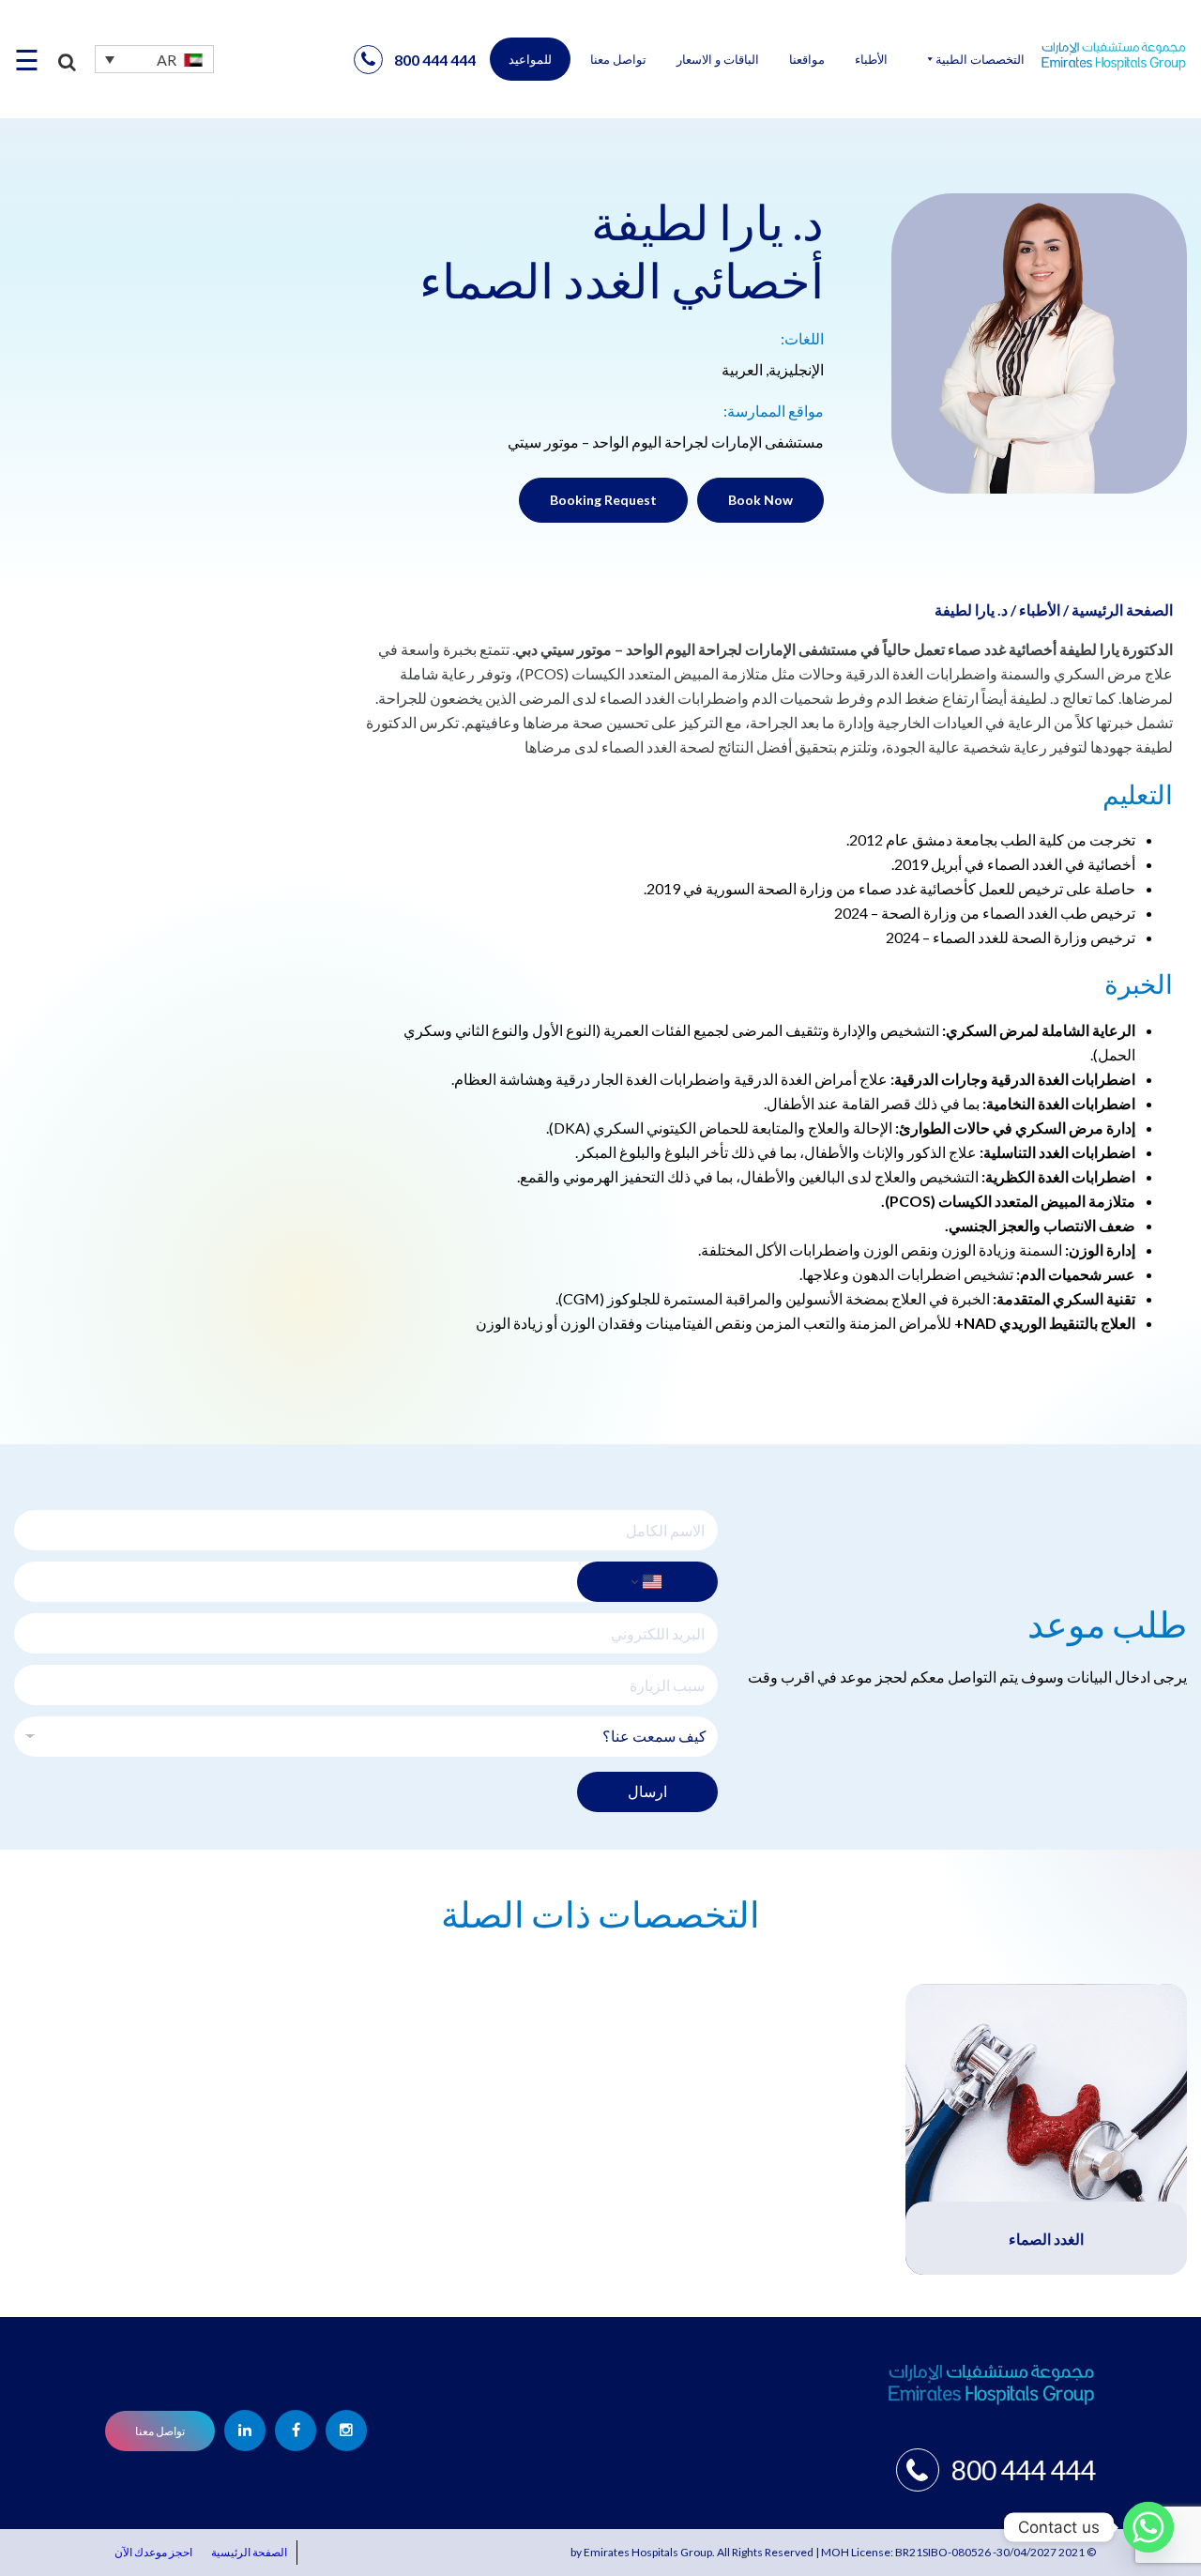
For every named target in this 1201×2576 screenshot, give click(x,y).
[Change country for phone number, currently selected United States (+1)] (647, 1582)
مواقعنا (807, 59)
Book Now (760, 500)
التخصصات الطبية (980, 59)
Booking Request (603, 500)
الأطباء (871, 59)
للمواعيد (530, 59)
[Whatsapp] (1148, 2527)
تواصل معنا (618, 59)
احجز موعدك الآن (153, 2552)
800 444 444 (435, 60)
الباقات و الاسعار (718, 59)
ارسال (647, 1791)
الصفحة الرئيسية (1122, 610)
